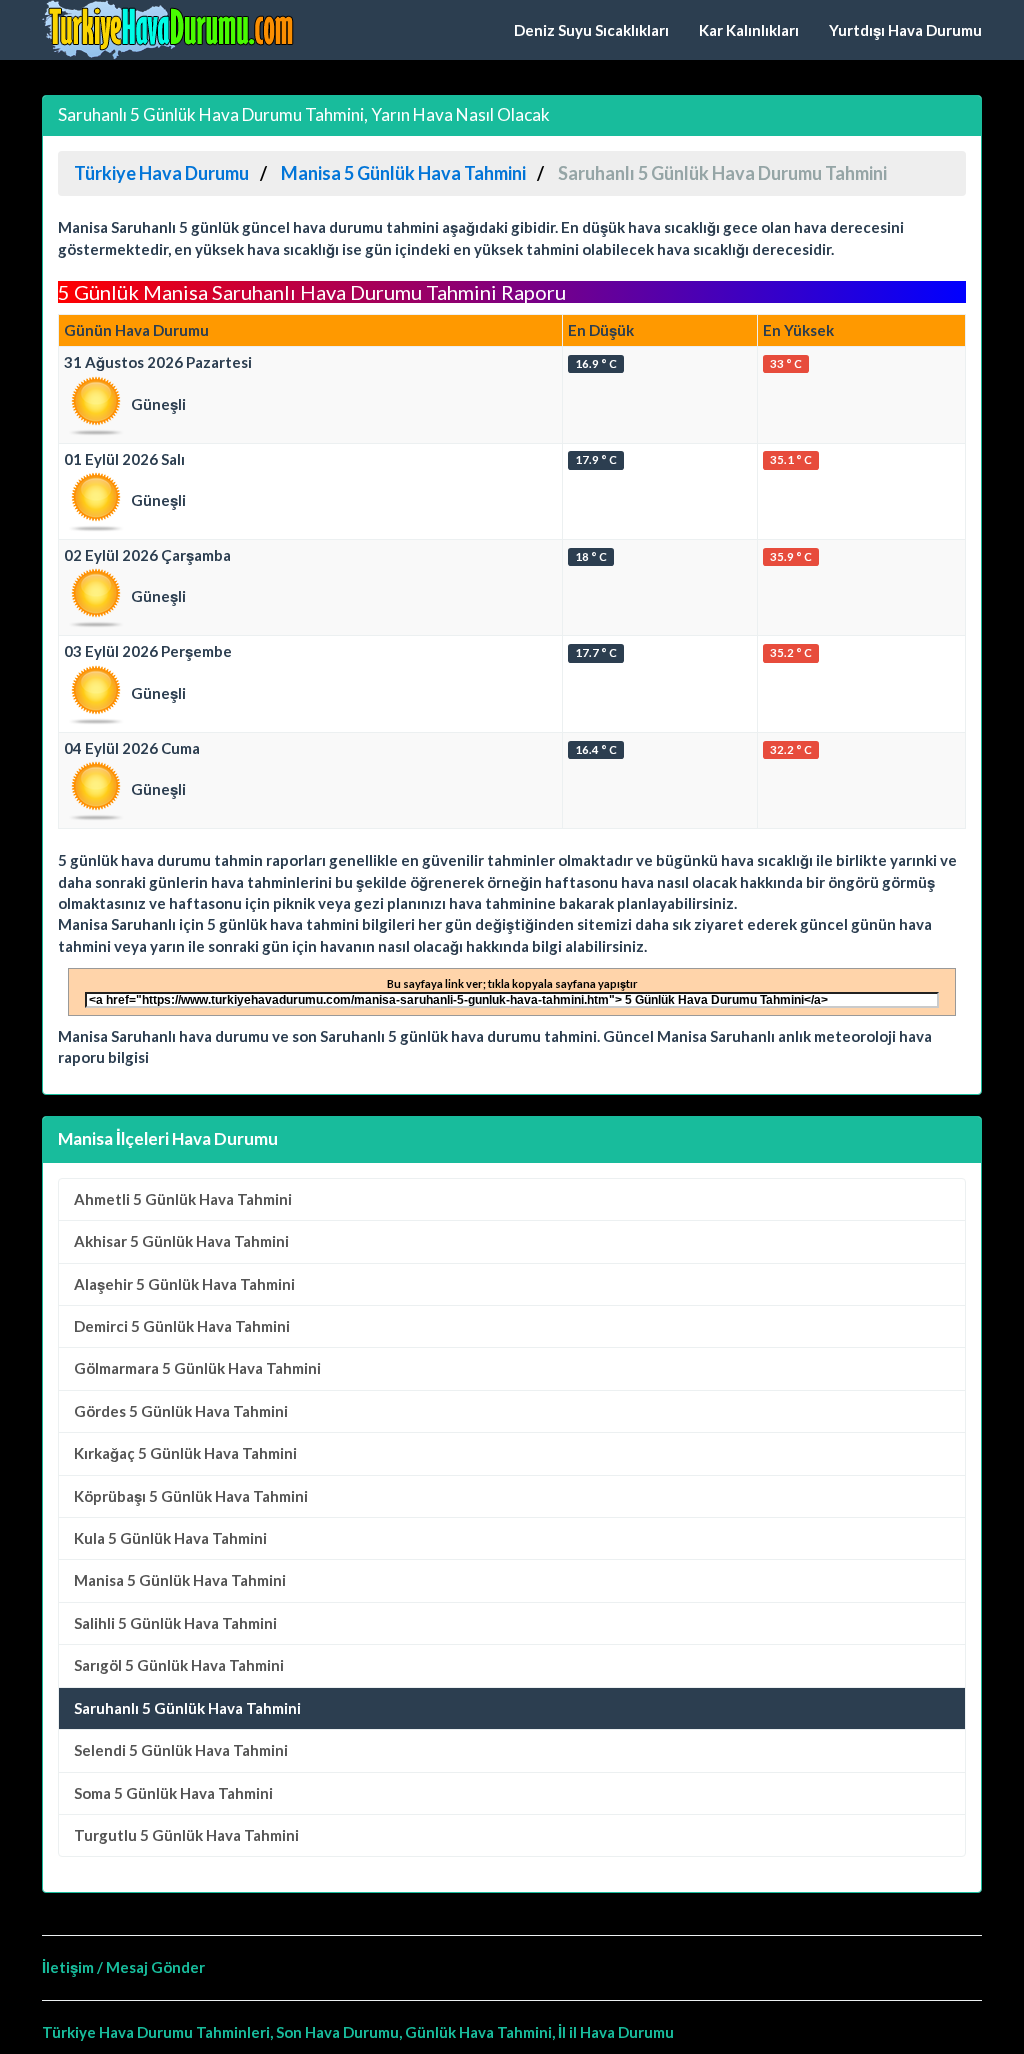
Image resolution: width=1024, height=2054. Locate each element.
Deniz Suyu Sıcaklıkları (591, 30)
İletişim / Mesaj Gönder (123, 1967)
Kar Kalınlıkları (749, 30)
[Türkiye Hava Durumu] (172, 30)
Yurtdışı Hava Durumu (905, 30)
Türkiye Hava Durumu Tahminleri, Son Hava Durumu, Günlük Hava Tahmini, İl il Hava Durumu (358, 2032)
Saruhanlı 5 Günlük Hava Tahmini (187, 1708)
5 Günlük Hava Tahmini (183, 1199)
